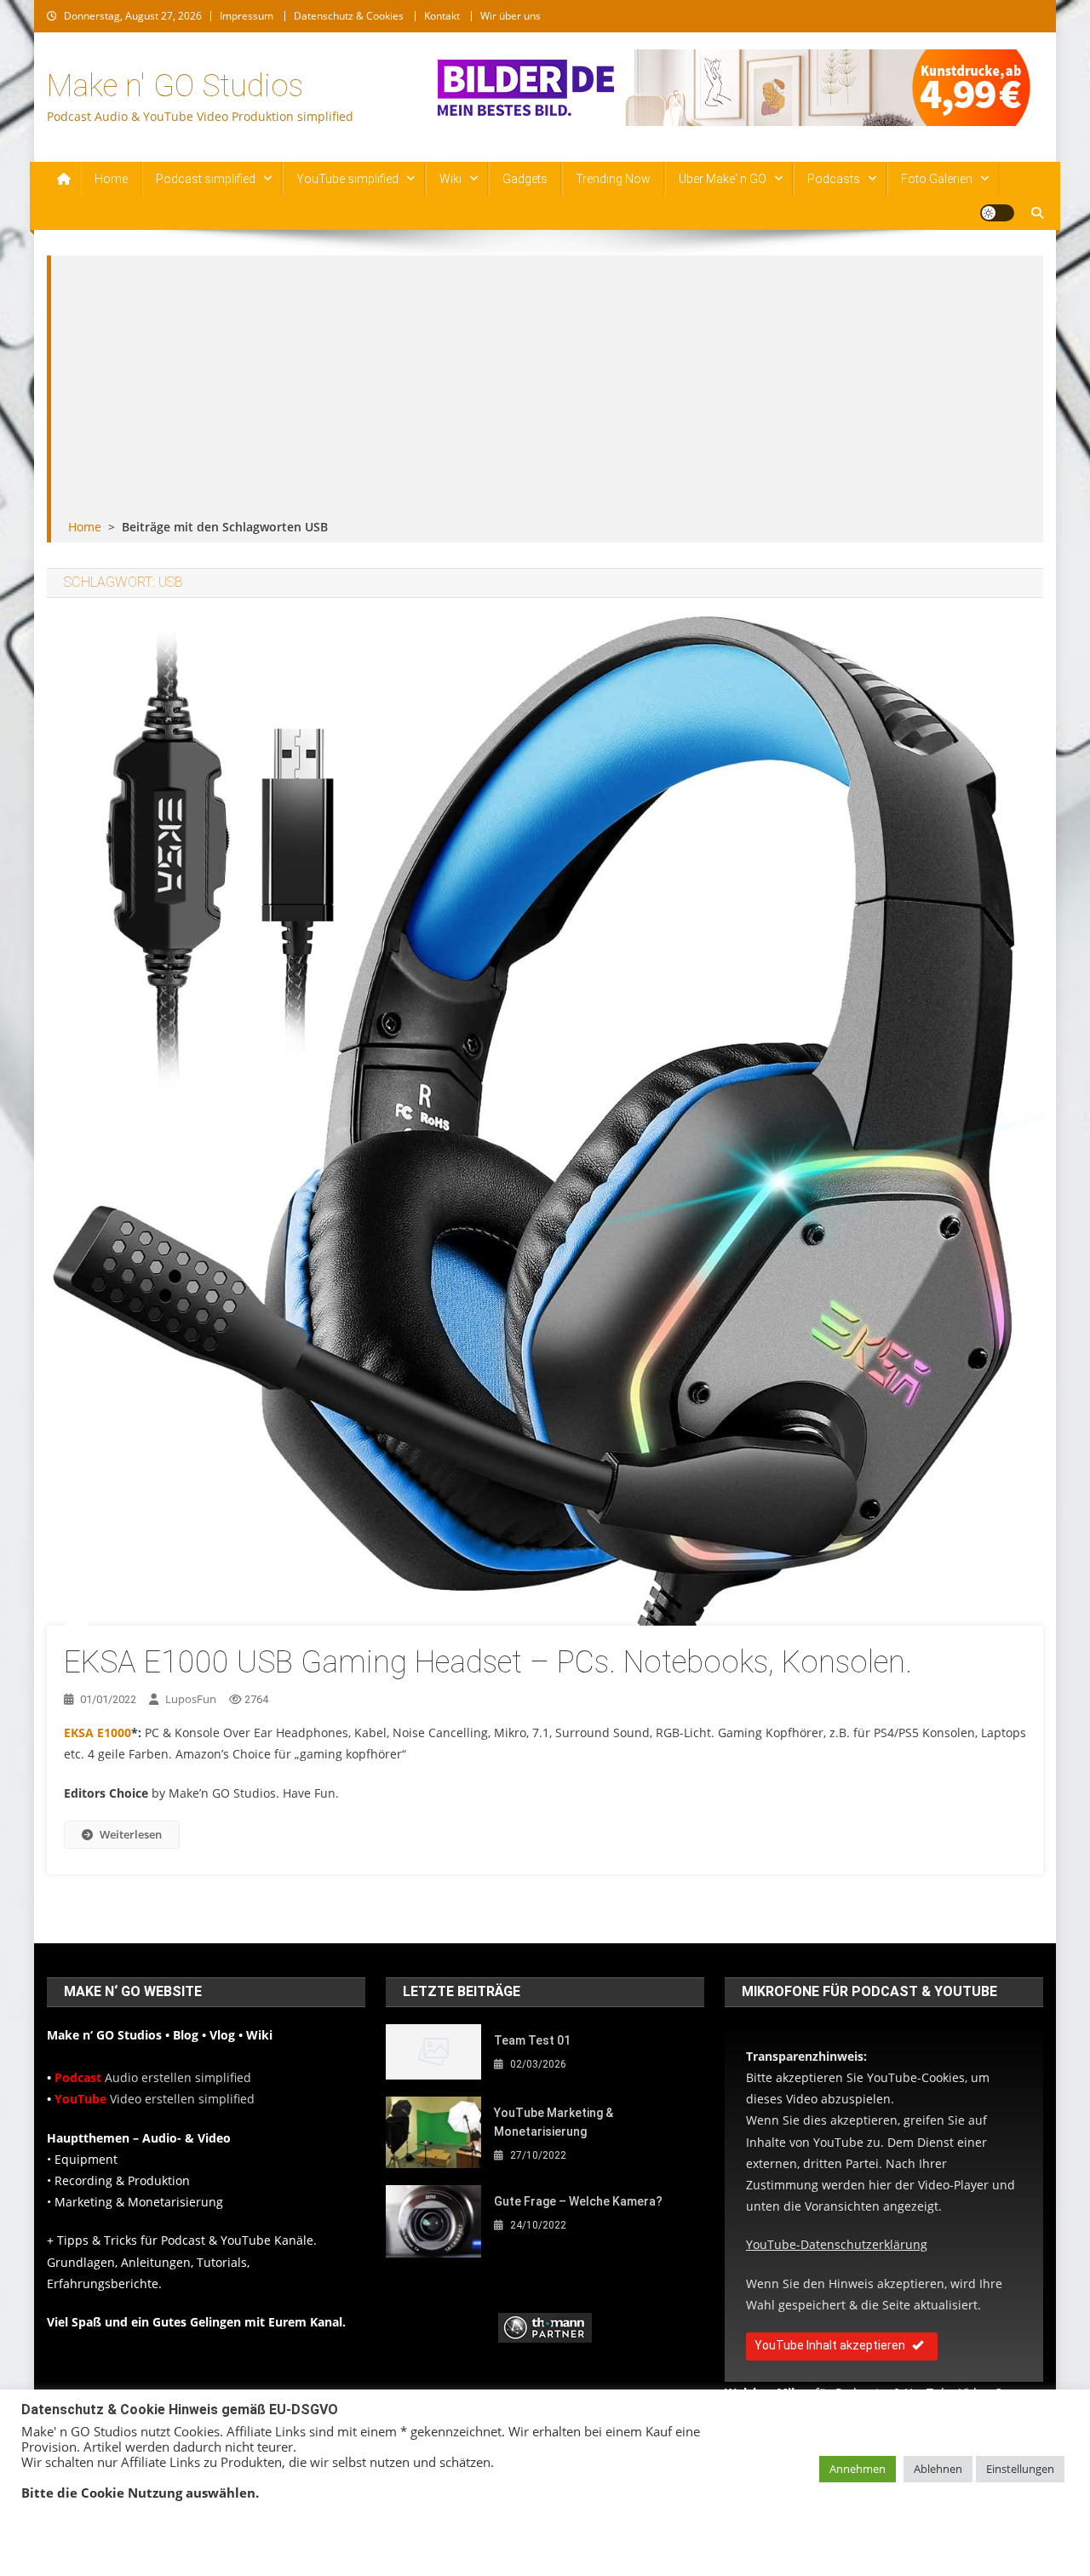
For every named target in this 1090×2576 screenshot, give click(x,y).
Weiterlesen (131, 1834)
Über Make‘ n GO (723, 179)
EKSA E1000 (98, 1733)
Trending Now (613, 179)
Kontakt (442, 16)
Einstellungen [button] (1020, 2469)
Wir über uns (511, 16)
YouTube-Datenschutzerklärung (837, 2244)
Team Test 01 (532, 2040)
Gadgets (525, 179)
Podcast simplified (206, 179)
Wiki (450, 179)
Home (111, 179)
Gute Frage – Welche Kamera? (578, 2201)
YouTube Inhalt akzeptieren (830, 2345)
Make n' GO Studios (175, 86)
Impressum (247, 16)
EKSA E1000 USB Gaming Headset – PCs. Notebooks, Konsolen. (488, 1662)
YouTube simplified (347, 179)
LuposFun (191, 1699)
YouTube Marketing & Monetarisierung (554, 2122)
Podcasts (834, 179)
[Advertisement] (547, 388)
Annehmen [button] (858, 2469)
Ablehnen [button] (938, 2469)
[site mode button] (997, 213)
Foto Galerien (937, 179)
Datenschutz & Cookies (349, 16)
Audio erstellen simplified (153, 2077)
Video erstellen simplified (155, 2099)
